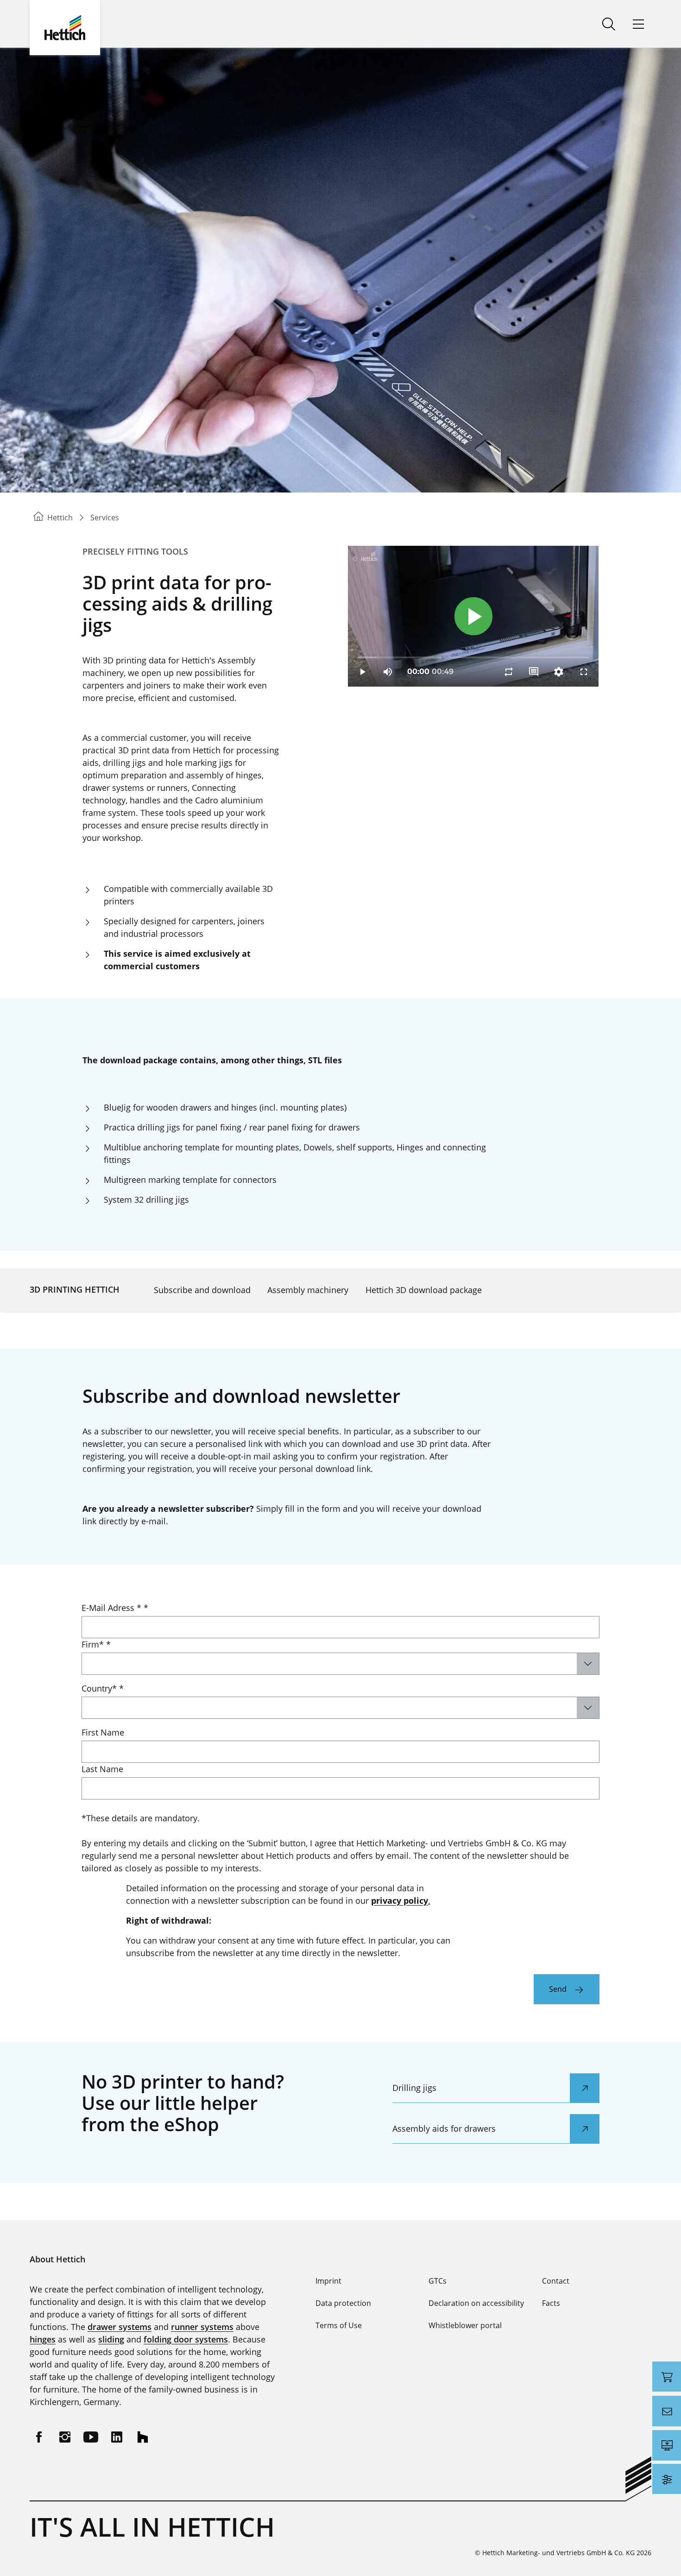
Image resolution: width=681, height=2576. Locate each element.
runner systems (202, 2327)
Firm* (96, 1644)
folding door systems (186, 2339)
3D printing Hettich (75, 1289)
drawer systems (120, 2327)
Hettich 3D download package (424, 1290)
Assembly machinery (308, 1290)
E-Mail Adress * (115, 1608)
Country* (103, 1688)
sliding (111, 2339)
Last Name (102, 1769)
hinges (43, 2339)
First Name (103, 1732)
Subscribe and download (202, 1290)
